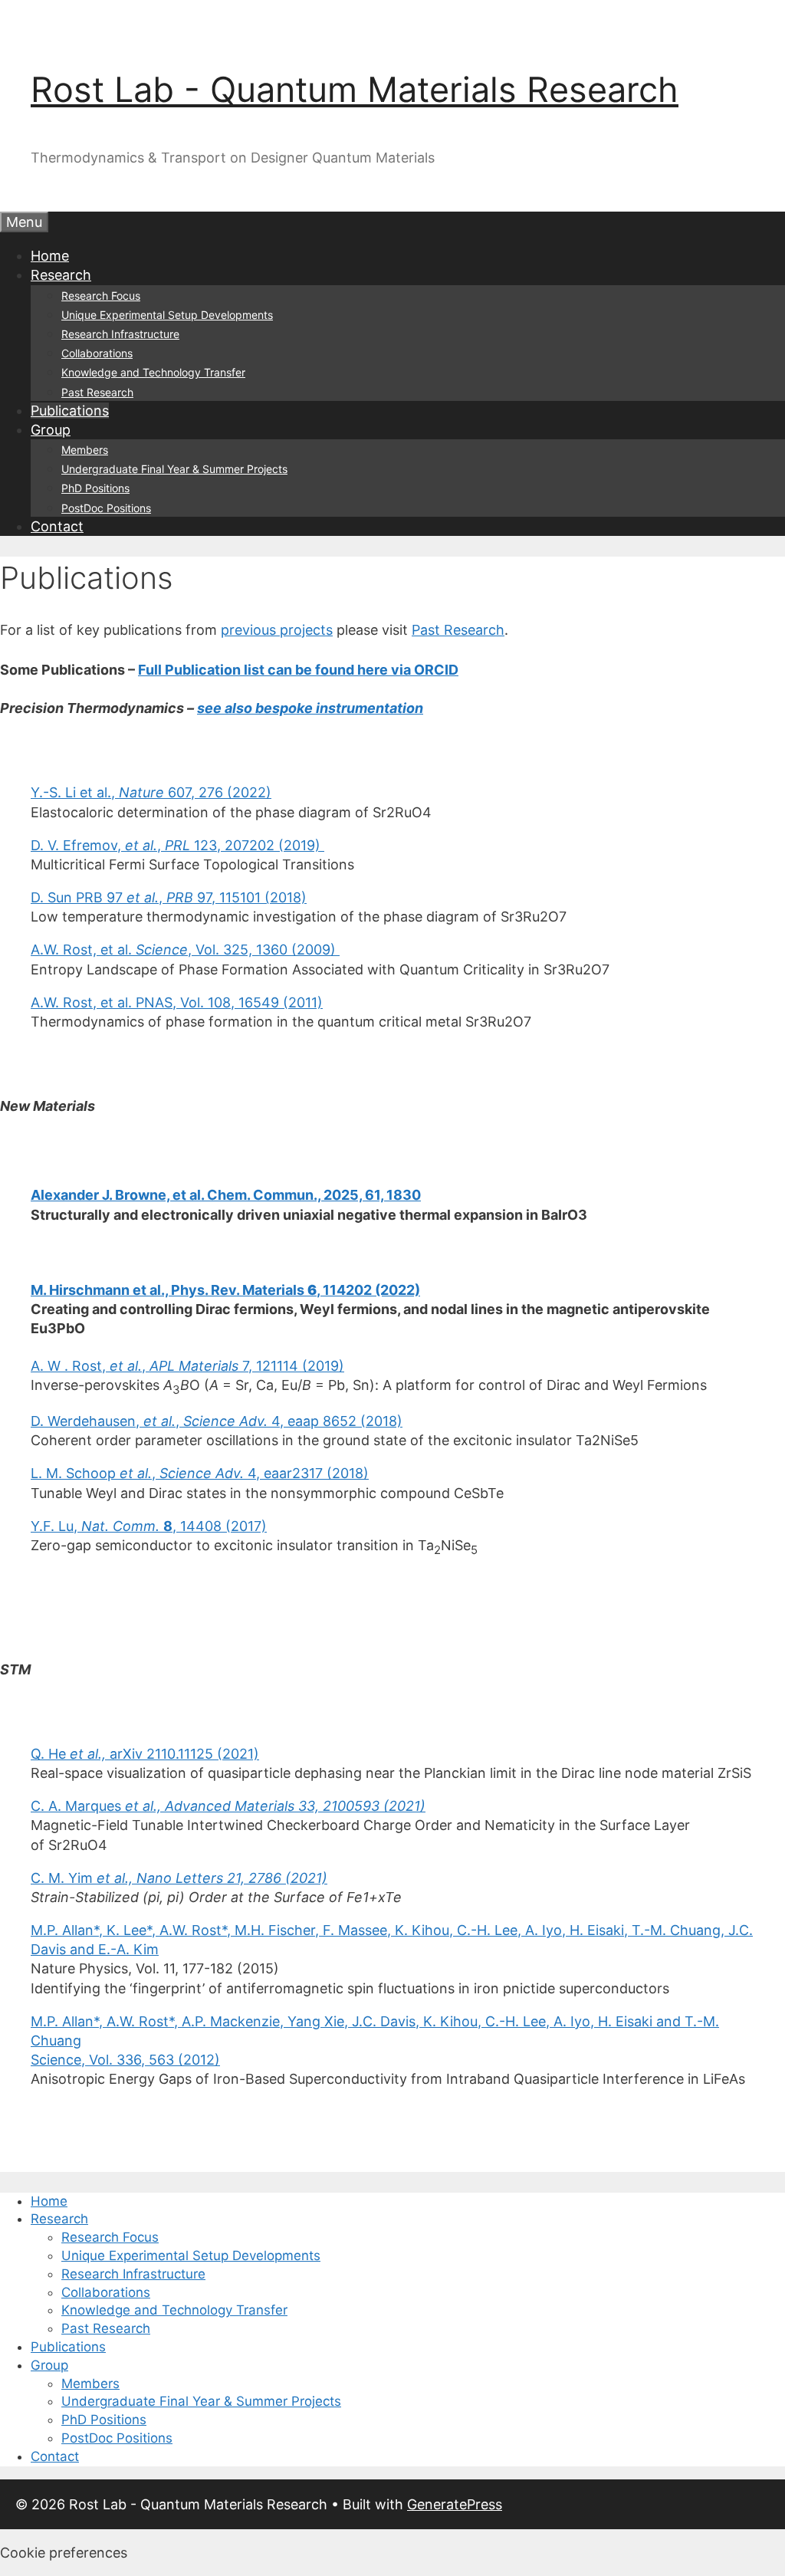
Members (85, 450)
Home (50, 256)
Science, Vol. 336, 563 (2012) (125, 2060)
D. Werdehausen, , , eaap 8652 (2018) (217, 1421)
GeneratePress (455, 2504)
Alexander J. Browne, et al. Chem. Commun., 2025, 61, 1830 (226, 1195)
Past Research (97, 392)
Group (51, 430)
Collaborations (97, 353)
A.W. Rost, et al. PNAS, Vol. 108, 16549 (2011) (177, 1002)
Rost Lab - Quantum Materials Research (355, 89)
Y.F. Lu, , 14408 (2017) (149, 1526)
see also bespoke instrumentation (310, 708)
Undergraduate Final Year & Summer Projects (174, 469)
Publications (70, 411)
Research (61, 275)
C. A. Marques (228, 1806)
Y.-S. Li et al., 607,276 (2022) (151, 792)
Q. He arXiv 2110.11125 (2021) (145, 1754)
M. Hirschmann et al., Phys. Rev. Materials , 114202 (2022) (225, 1290)
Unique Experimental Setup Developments (167, 315)
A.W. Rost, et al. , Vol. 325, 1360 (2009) (185, 950)
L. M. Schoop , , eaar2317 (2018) (200, 1473)
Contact (57, 526)
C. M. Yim (179, 1878)
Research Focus (101, 296)
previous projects (277, 630)
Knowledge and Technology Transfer (153, 372)
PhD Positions (95, 488)
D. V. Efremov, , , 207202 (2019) (177, 845)
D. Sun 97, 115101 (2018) (169, 897)
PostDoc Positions (106, 508)
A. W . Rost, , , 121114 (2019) (187, 1366)
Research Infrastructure (120, 334)
